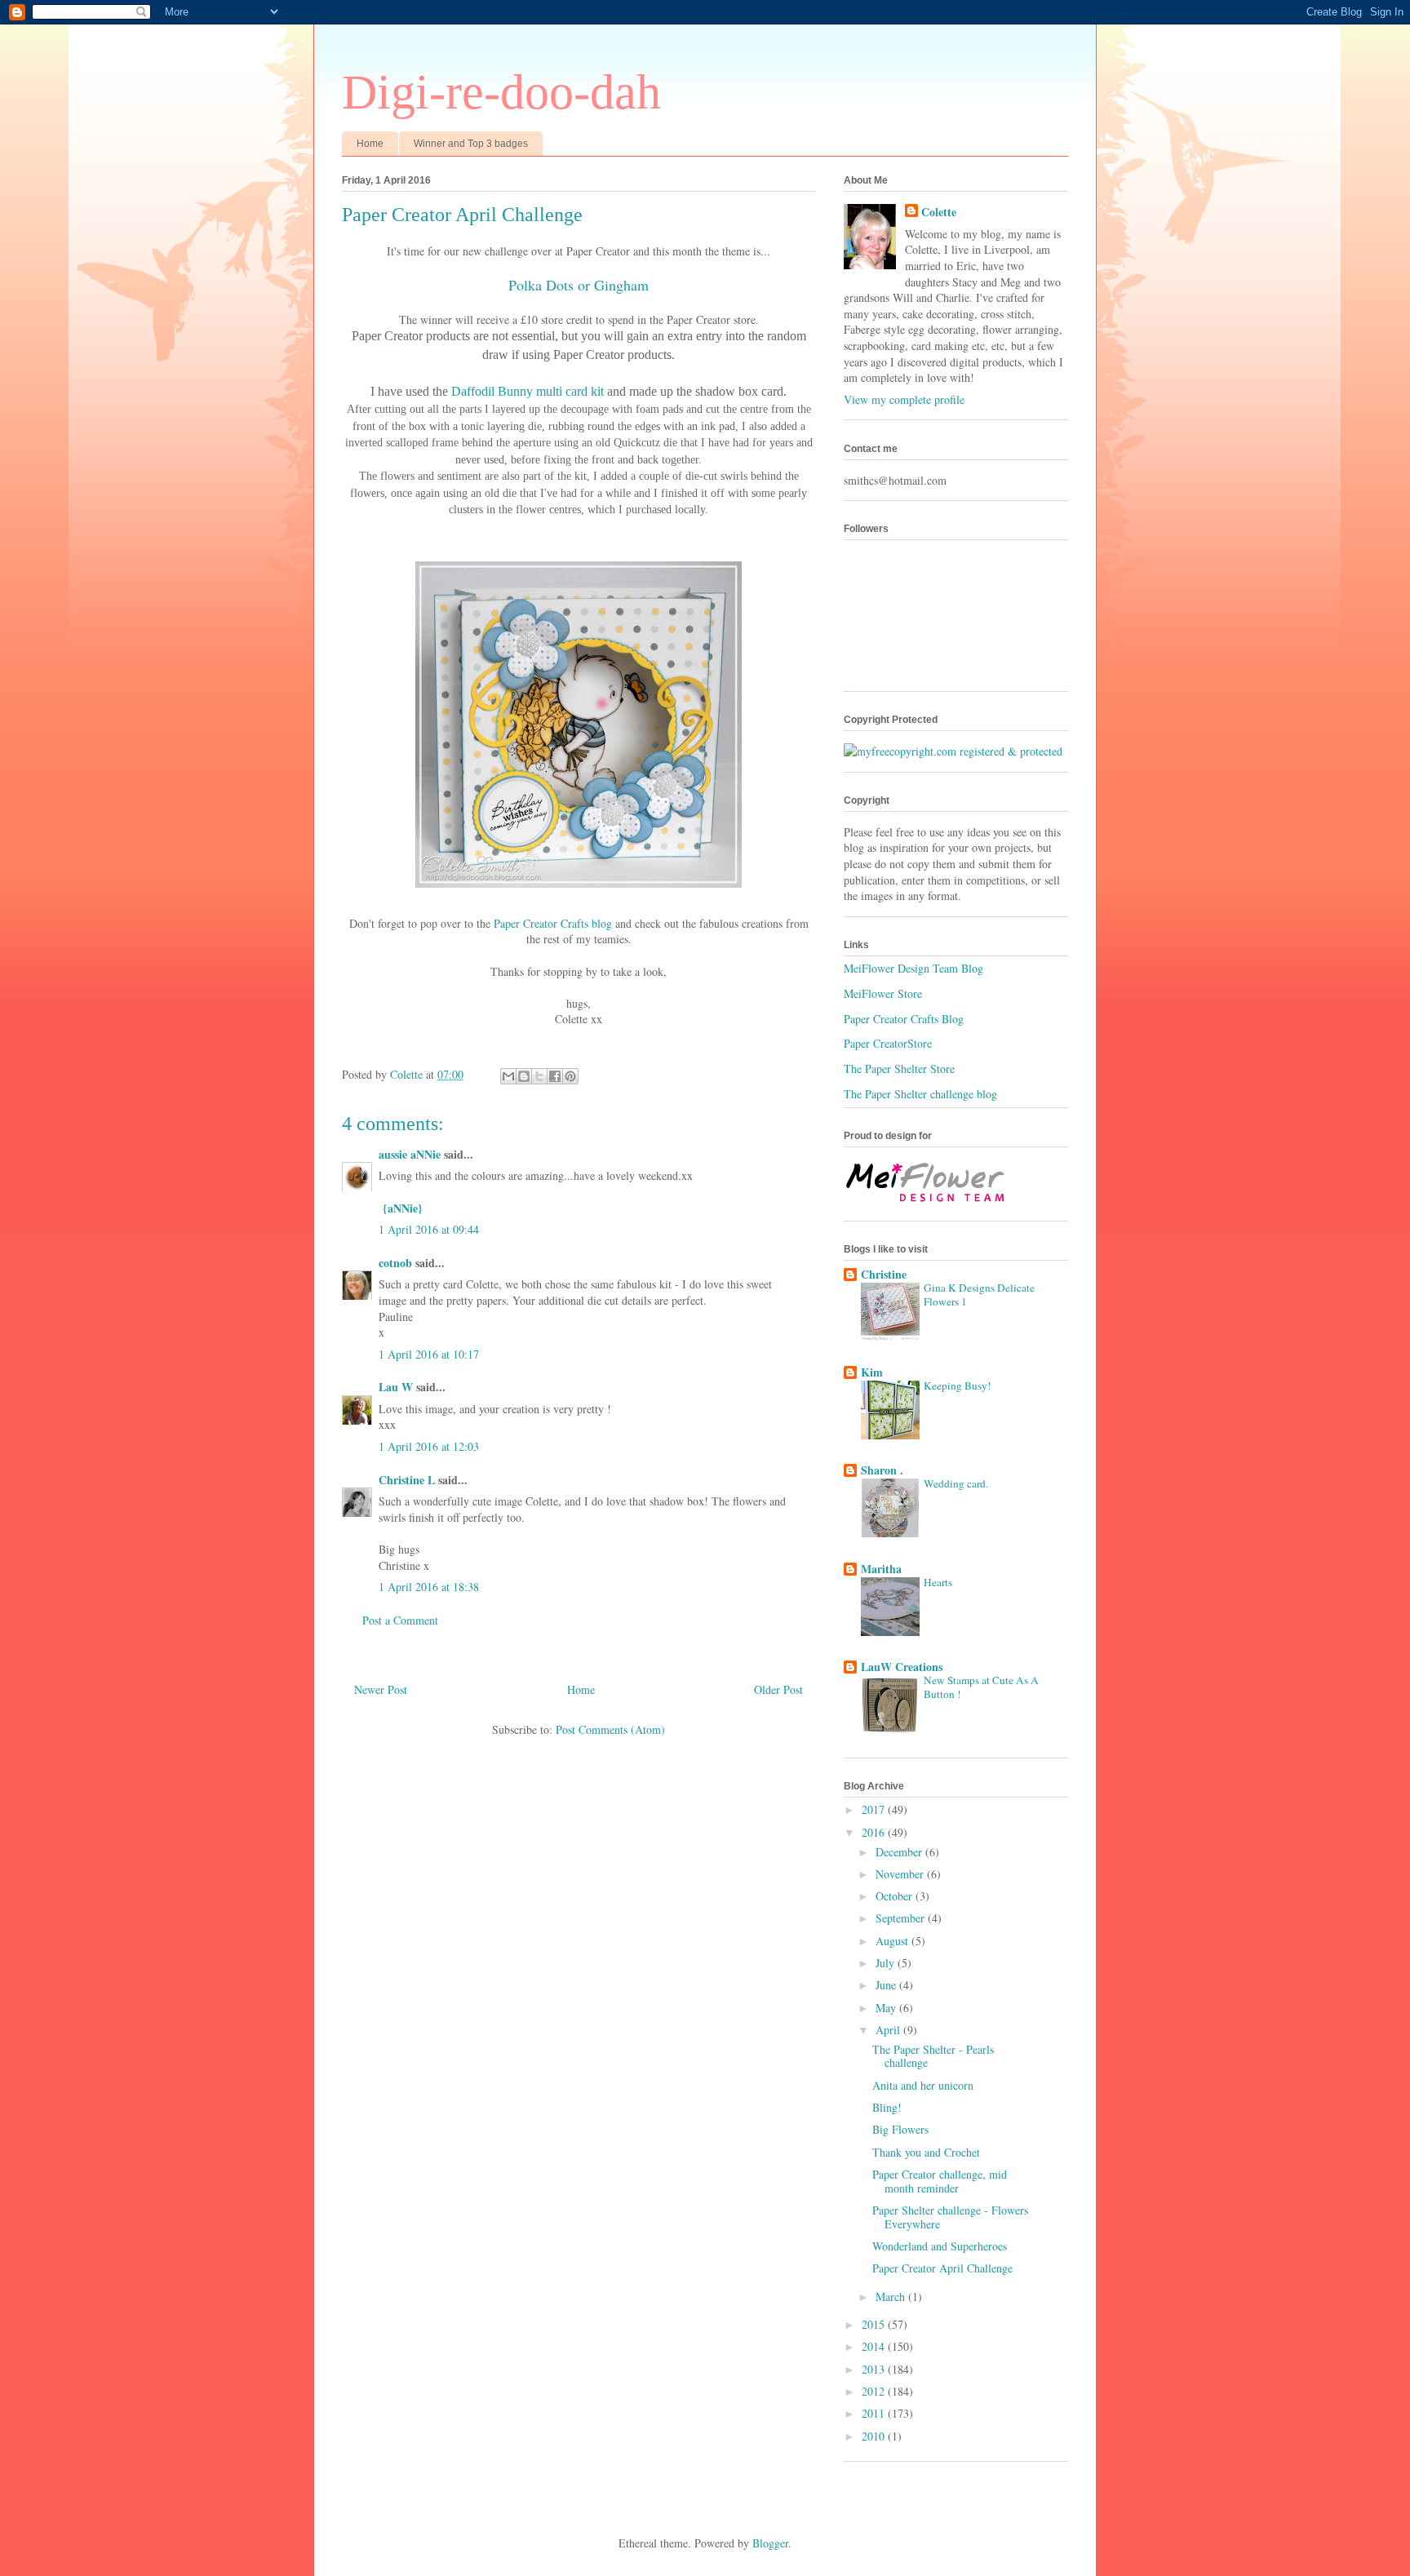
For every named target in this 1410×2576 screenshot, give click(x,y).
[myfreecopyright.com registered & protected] (953, 751)
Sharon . (882, 1470)
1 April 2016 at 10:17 (429, 1354)
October (896, 1896)
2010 (875, 2436)
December (900, 1852)
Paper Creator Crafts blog (553, 923)
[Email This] (508, 1076)
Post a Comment (400, 1620)
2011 (875, 2413)
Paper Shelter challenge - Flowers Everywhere (950, 2217)
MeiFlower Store (883, 993)
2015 (875, 2324)
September (902, 1918)
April (889, 2030)
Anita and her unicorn (923, 2085)
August (893, 1941)
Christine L (407, 1480)
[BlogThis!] (524, 1076)
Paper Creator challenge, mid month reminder (940, 2181)
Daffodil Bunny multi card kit (528, 391)
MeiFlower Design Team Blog (913, 968)
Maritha (881, 1569)
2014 (875, 2346)
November (901, 1874)
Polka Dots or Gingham (579, 285)
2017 (875, 1809)
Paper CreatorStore (888, 1043)
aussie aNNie (410, 1154)
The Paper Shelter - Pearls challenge (933, 2056)
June (887, 1985)
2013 (875, 2369)
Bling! (887, 2107)
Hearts (938, 1582)
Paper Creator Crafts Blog (904, 1019)
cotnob (395, 1263)
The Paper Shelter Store (899, 1069)
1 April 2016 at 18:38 (429, 1587)
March (892, 2297)
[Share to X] (539, 1076)
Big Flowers (900, 2129)
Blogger (770, 2543)
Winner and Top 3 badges (471, 144)
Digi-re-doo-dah (501, 92)
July (887, 1963)
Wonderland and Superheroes (940, 2246)
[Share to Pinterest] (570, 1076)
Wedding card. (956, 1483)
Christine (884, 1274)
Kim (872, 1372)
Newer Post (381, 1689)
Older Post (778, 1689)
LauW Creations (902, 1667)
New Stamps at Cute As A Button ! (981, 1687)
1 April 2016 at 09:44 (429, 1229)
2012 (875, 2391)
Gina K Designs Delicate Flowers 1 (979, 1295)
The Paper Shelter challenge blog (920, 1094)
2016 (875, 1832)
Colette (939, 212)
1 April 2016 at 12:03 (429, 1446)
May (887, 2008)
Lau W (396, 1387)
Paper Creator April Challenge (942, 2268)
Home (370, 144)
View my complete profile (904, 399)
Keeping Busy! (957, 1386)
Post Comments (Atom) (610, 1729)
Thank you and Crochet (926, 2152)
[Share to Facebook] (555, 1076)
